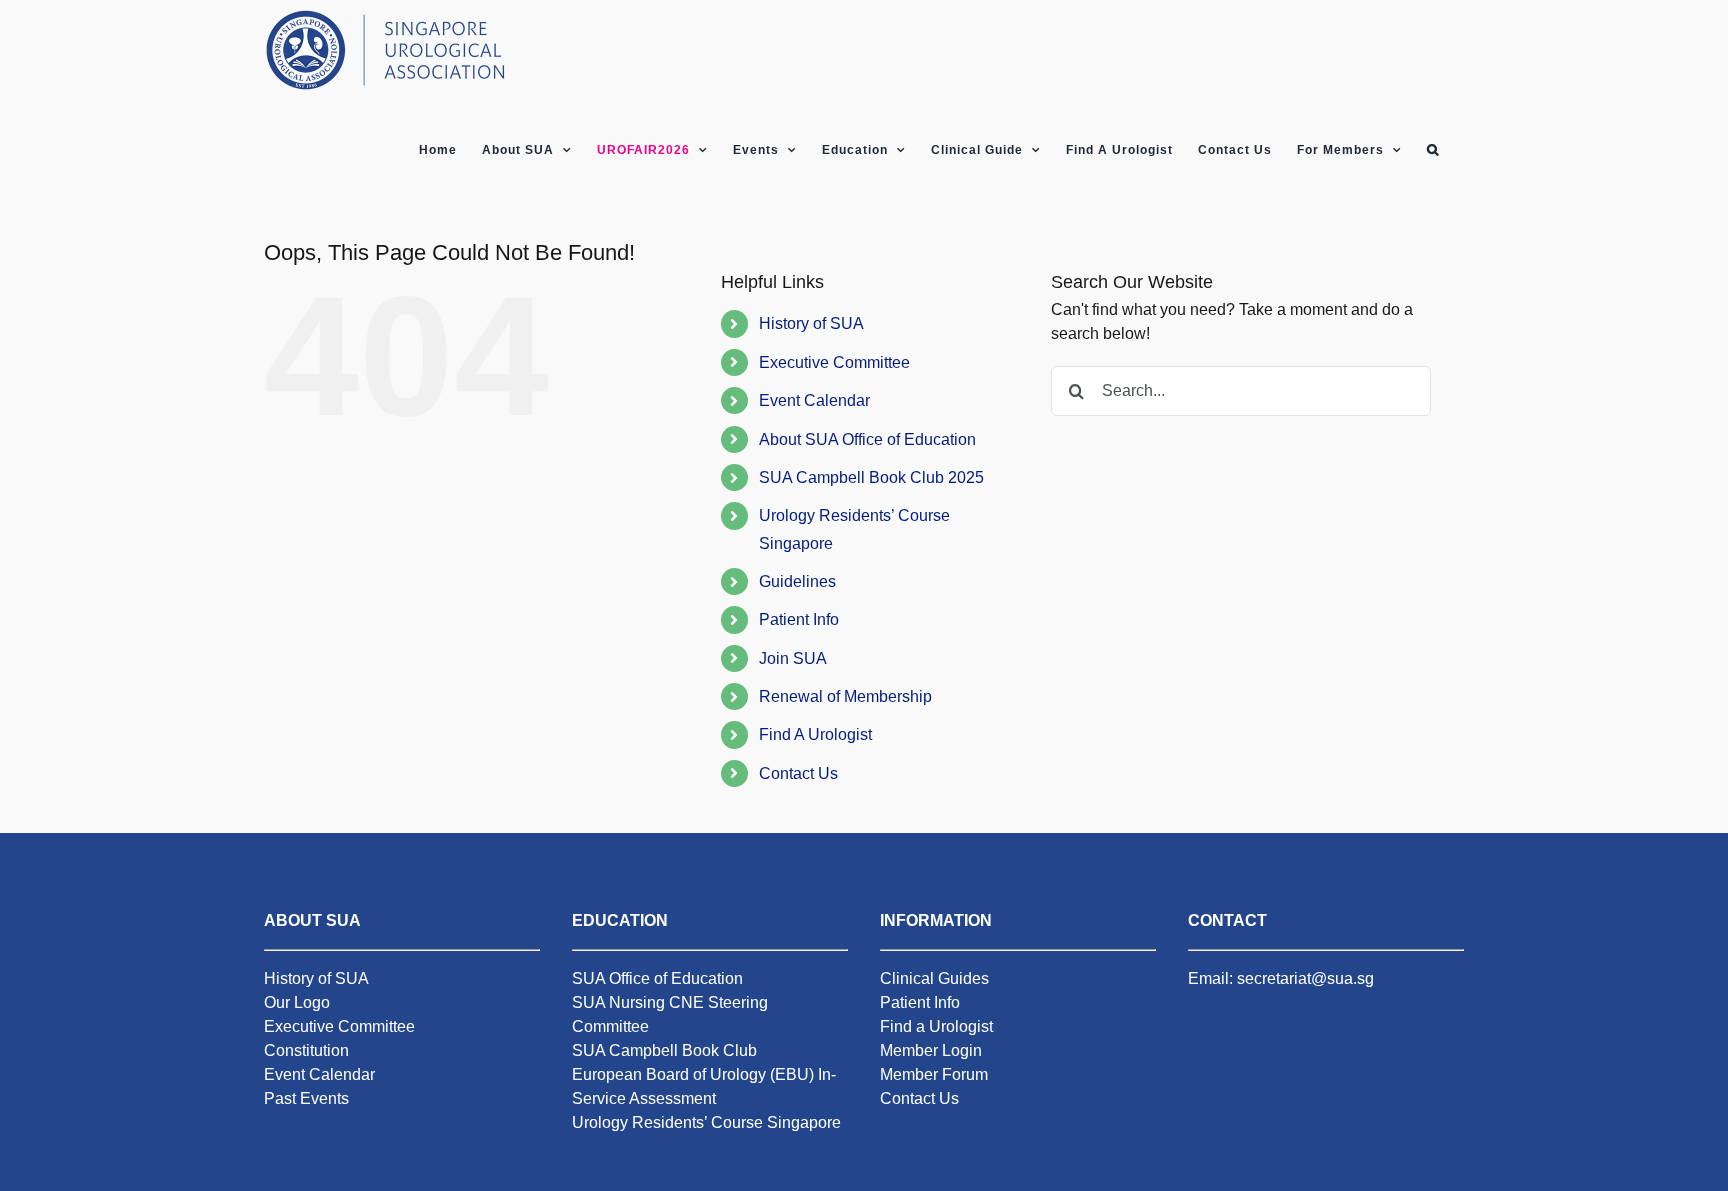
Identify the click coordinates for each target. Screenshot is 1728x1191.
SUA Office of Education (657, 978)
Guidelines (797, 581)
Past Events (306, 1098)
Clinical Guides (934, 978)
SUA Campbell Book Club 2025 (871, 477)
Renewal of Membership (845, 696)
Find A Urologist (815, 734)
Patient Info (799, 619)
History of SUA (811, 323)
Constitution (306, 1050)
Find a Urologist (936, 1026)
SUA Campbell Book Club (664, 1050)
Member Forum (934, 1074)
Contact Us (798, 773)
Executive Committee (834, 362)
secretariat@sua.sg (1305, 978)
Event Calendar (814, 400)
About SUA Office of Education (867, 439)
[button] (1433, 150)
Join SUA (793, 658)
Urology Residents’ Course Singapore (706, 1122)
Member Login (931, 1050)
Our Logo (297, 1002)
